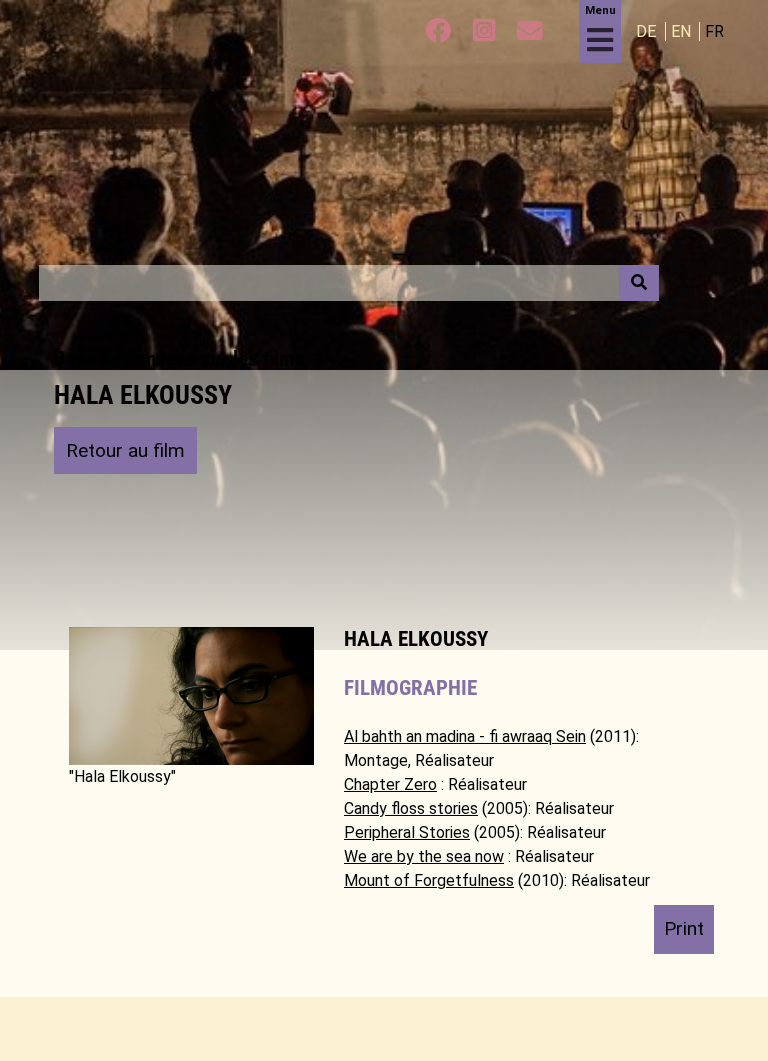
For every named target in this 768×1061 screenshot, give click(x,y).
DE (648, 31)
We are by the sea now (424, 856)
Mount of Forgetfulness (429, 880)
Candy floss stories (411, 808)
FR (714, 31)
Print (684, 928)
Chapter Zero (390, 784)
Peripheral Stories (407, 832)
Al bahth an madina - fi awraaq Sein (465, 736)
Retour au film (125, 450)
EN (683, 31)
